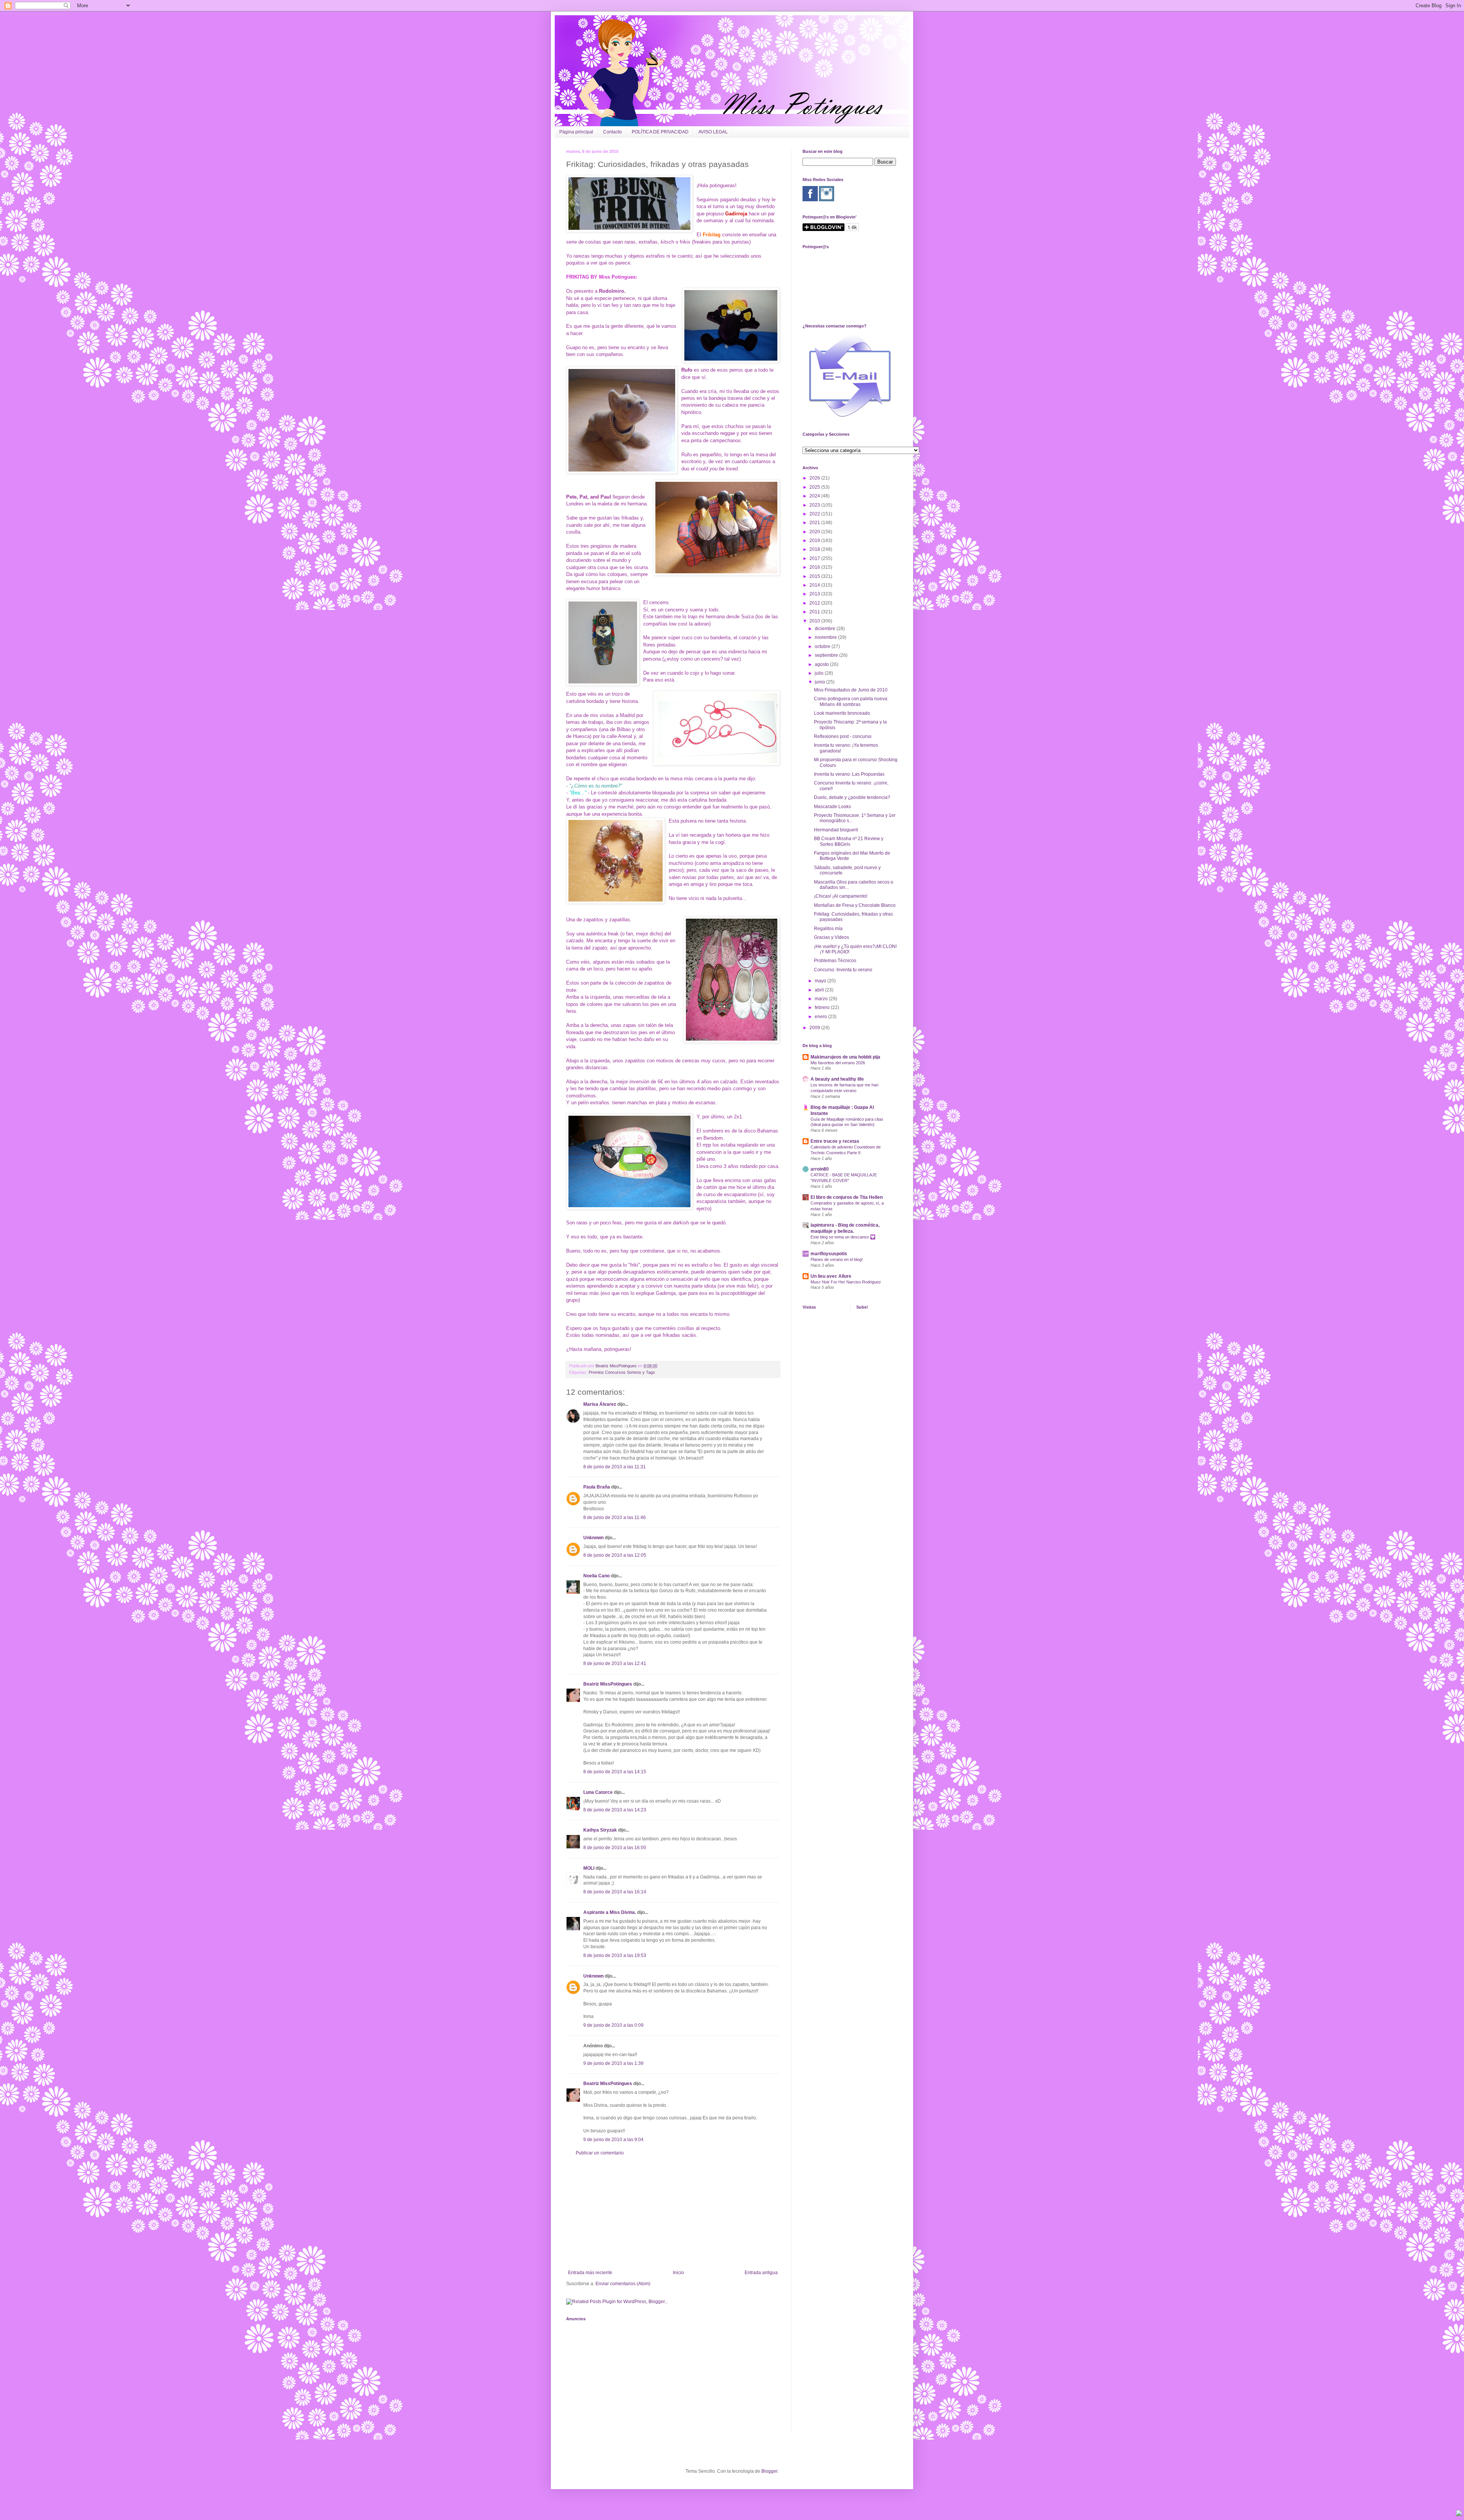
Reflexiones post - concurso (843, 736)
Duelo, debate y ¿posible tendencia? (852, 797)
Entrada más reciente (590, 2273)
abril (820, 990)
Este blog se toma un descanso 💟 (843, 1237)
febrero (823, 1007)
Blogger (769, 2471)
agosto (822, 664)
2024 (815, 496)
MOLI (589, 1868)
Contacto (612, 132)
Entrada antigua (761, 2273)
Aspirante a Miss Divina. (610, 1912)
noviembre (826, 637)
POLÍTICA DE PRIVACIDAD (660, 132)
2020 (815, 532)
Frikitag (712, 235)
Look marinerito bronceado (842, 713)
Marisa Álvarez (600, 1404)
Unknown (593, 1538)
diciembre (826, 629)
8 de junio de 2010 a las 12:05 (615, 1555)
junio (820, 682)
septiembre (827, 655)
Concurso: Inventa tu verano (843, 970)
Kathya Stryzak (600, 1830)
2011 (815, 612)
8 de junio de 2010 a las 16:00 (615, 1848)
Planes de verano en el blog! (837, 1259)
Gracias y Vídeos (832, 937)
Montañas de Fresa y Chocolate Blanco (855, 905)
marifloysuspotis (829, 1254)
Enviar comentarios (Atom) (623, 2284)
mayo (821, 981)
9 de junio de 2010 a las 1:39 (613, 2063)
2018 (815, 549)
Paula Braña (597, 1487)
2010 (815, 621)
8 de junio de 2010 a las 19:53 (615, 1955)
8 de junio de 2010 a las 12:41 (615, 1663)
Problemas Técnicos (835, 961)
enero (821, 1017)
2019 (815, 541)
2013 (815, 594)
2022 (815, 514)
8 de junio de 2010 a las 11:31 (615, 1467)
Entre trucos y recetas (835, 1141)
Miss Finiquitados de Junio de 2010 (851, 690)
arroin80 (820, 1169)
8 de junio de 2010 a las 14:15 (615, 1772)
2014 (815, 585)
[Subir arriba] (1459, 2514)
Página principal (576, 132)
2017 (815, 558)
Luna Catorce (598, 1792)
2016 (815, 567)
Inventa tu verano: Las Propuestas (849, 774)
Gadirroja (736, 214)
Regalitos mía (828, 929)
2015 (815, 576)
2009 (815, 1028)
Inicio (678, 2273)
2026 (815, 478)
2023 (815, 505)
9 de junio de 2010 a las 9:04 (613, 2140)
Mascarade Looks (832, 807)
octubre (823, 646)
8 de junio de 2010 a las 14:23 (615, 1810)
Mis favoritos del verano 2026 (838, 1063)
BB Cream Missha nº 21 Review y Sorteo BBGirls (849, 841)
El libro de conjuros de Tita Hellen (847, 1197)
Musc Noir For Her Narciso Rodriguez (846, 1282)
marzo (822, 999)
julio (820, 673)
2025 (815, 487)
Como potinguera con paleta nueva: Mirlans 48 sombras (851, 701)
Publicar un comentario (600, 2153)
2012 (815, 603)
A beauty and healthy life (837, 1079)
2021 (815, 523)
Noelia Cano (596, 1576)
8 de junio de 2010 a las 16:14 (615, 1892)
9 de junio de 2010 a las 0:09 (613, 2025)
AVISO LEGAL (713, 132)
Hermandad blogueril (836, 830)
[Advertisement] (673, 2213)
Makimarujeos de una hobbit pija (845, 1057)
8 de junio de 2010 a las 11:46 (615, 1517)
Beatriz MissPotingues (617, 1366)
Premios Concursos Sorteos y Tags (622, 1372)
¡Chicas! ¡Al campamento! (841, 896)
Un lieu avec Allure (831, 1276)
